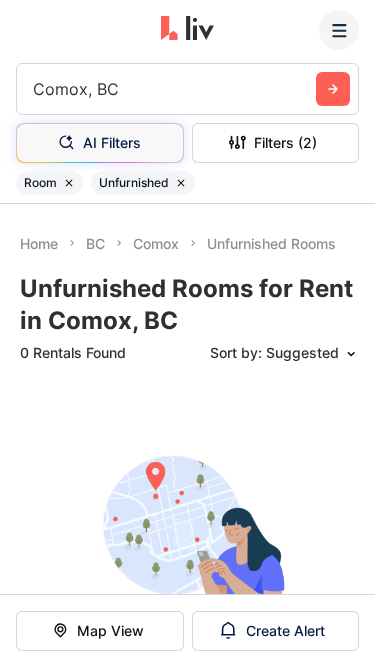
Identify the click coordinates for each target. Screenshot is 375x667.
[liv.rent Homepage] (187, 30)
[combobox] (35, 89)
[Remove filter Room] (69, 183)
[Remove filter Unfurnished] (181, 183)
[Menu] (339, 30)
